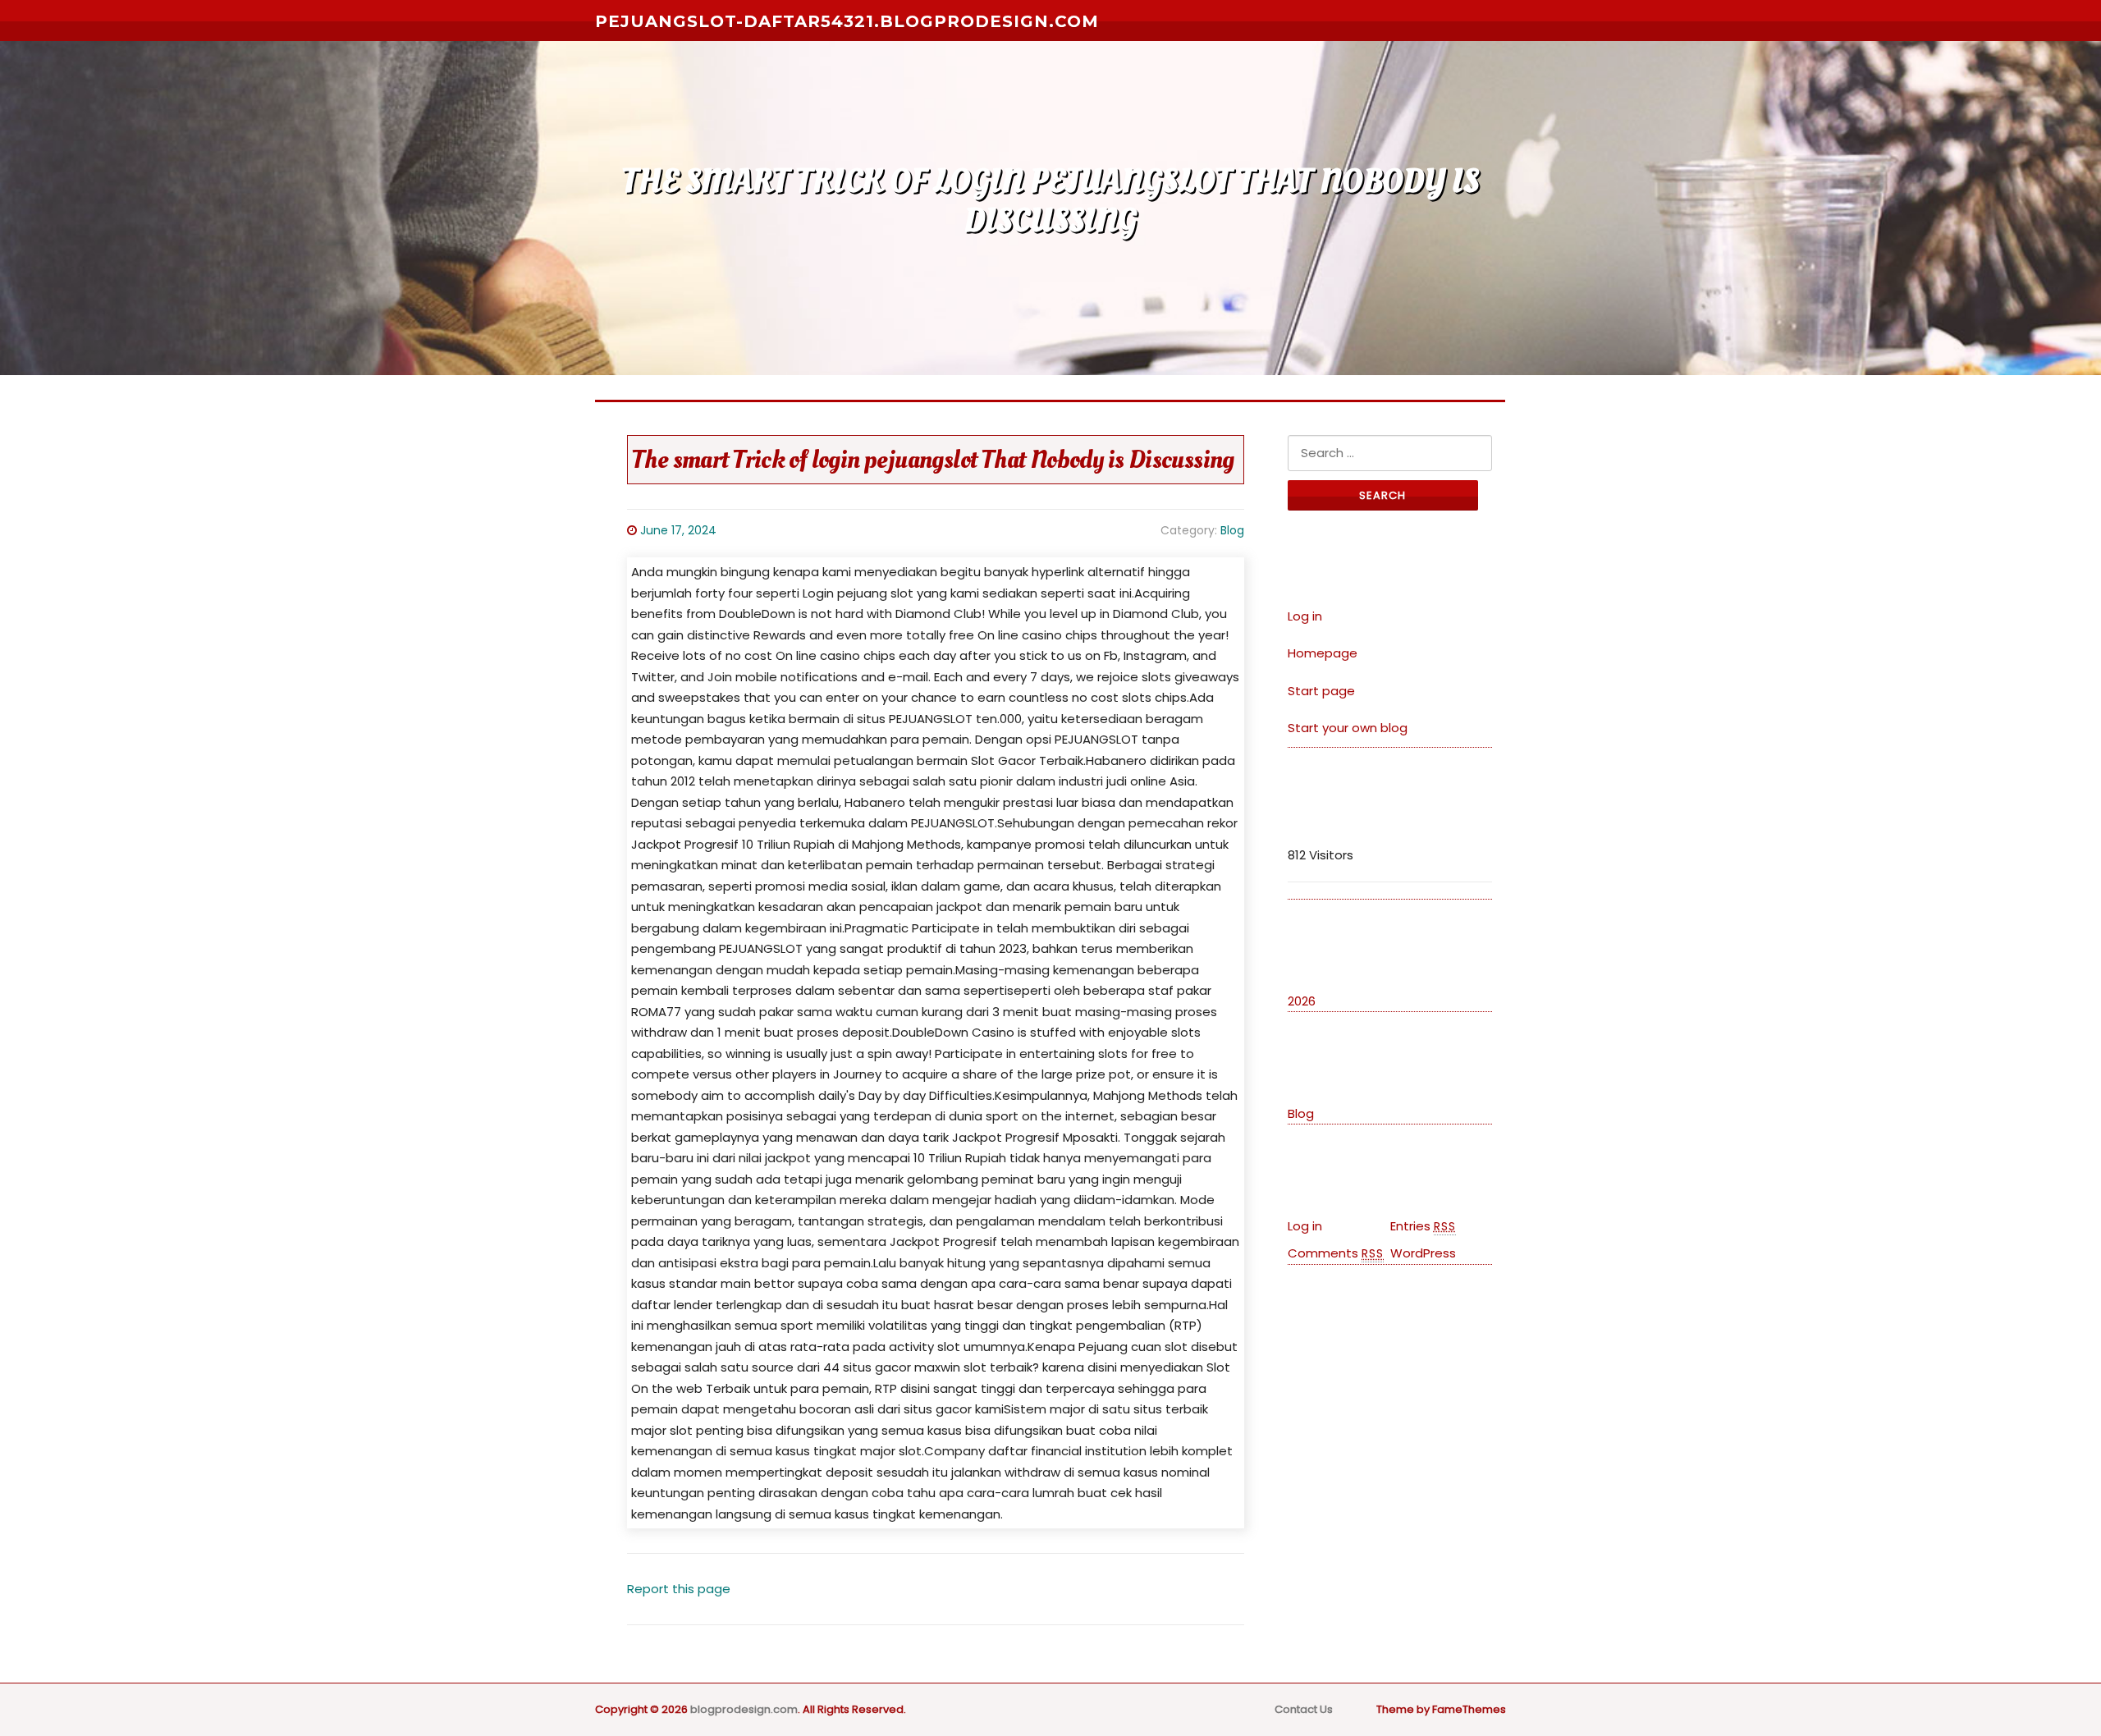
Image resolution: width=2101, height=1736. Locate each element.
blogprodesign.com (744, 1709)
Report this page (679, 1589)
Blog (1232, 530)
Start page (1321, 691)
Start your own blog (1348, 728)
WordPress (1423, 1253)
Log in (1305, 616)
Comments (1336, 1253)
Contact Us (1304, 1709)
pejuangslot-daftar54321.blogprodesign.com (847, 21)
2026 (1302, 1001)
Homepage (1323, 653)
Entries (1423, 1226)
